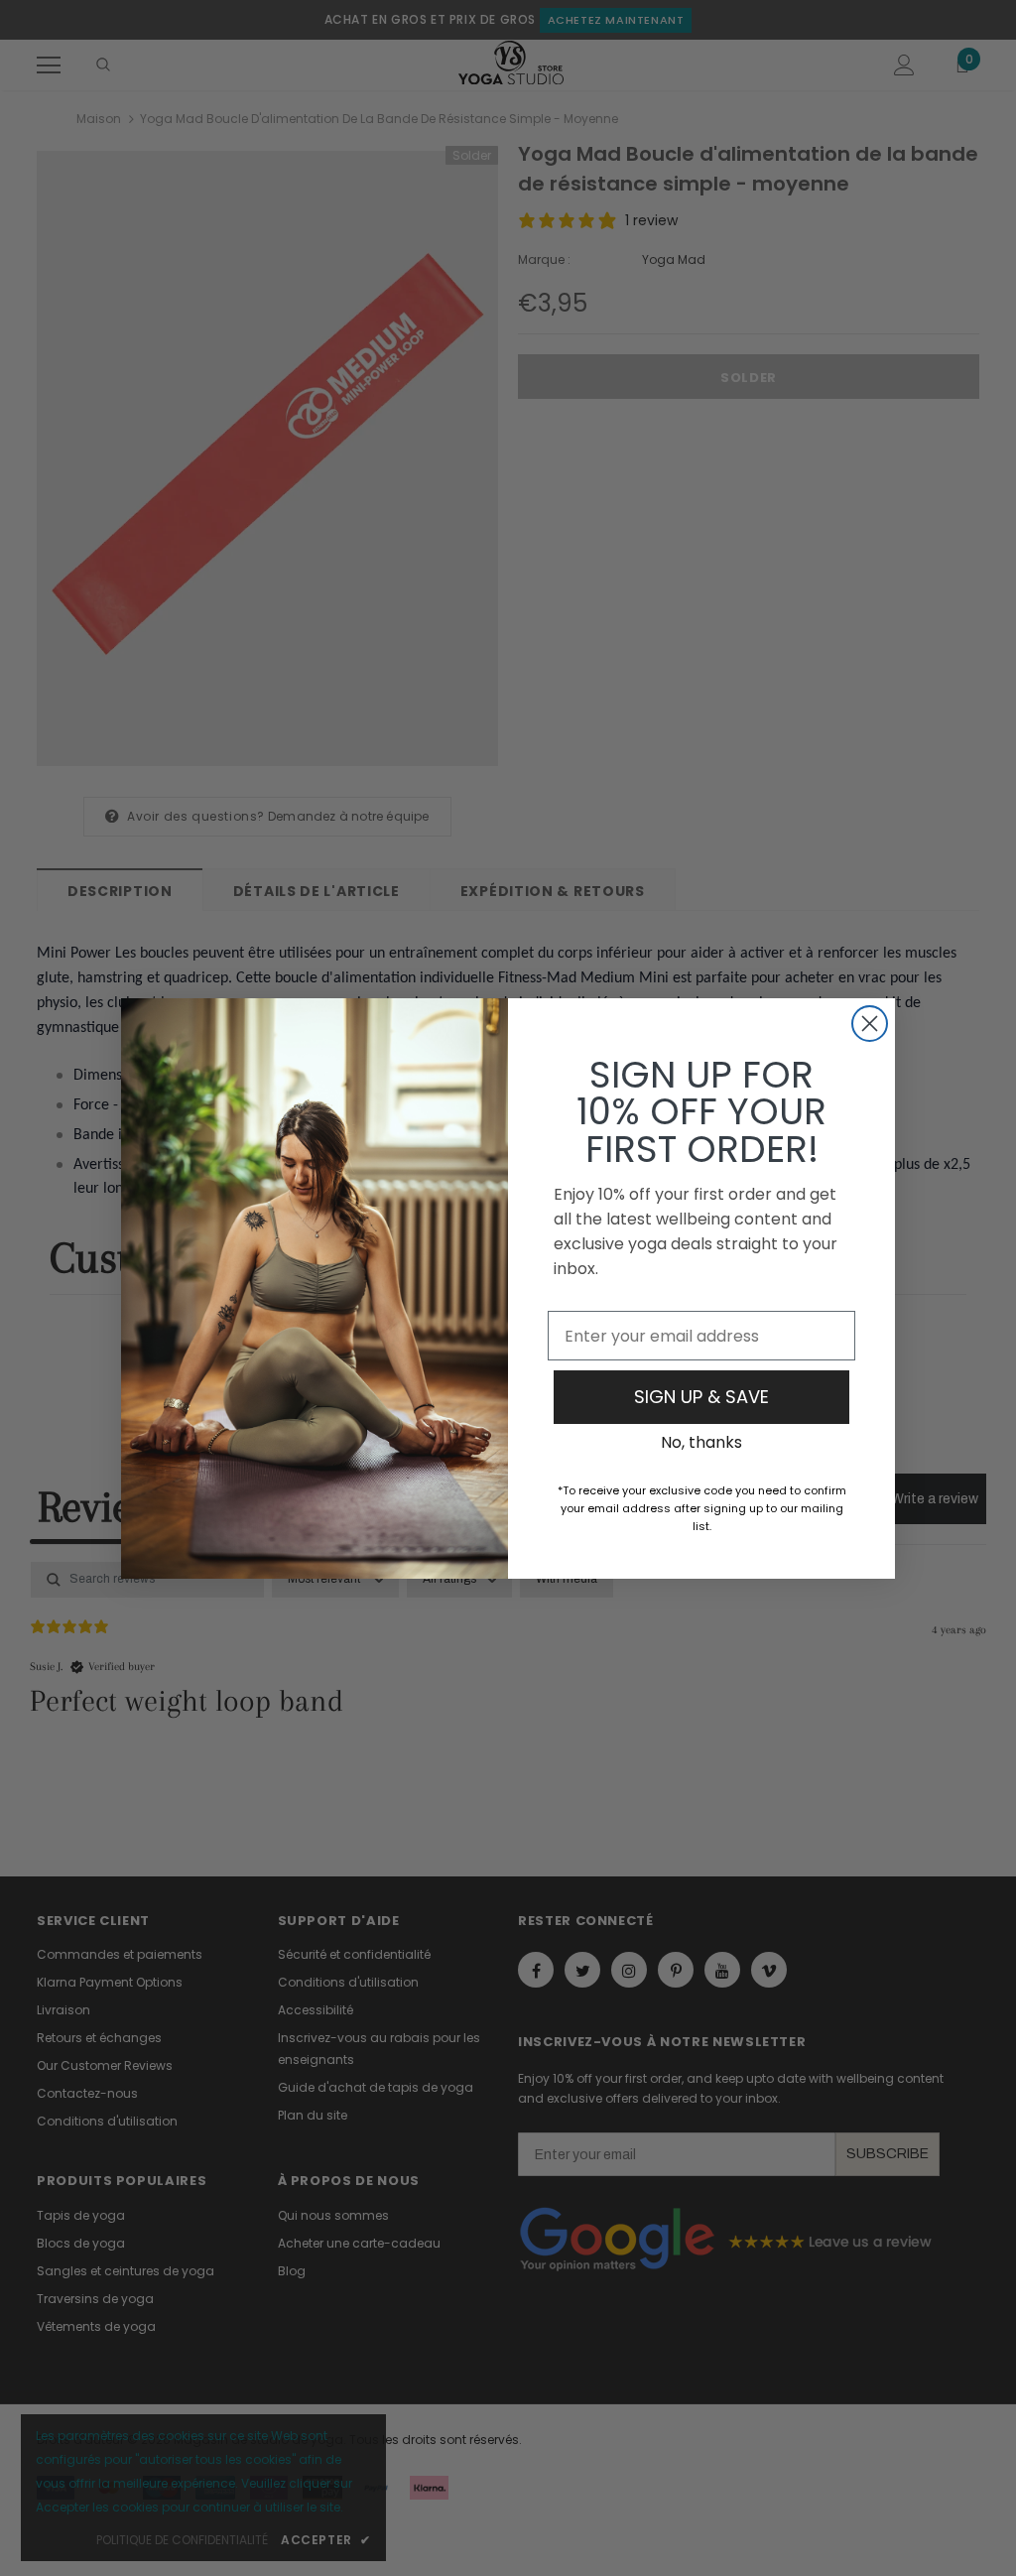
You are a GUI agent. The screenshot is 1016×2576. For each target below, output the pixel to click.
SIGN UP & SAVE (701, 1397)
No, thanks (701, 1442)
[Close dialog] (870, 1024)
